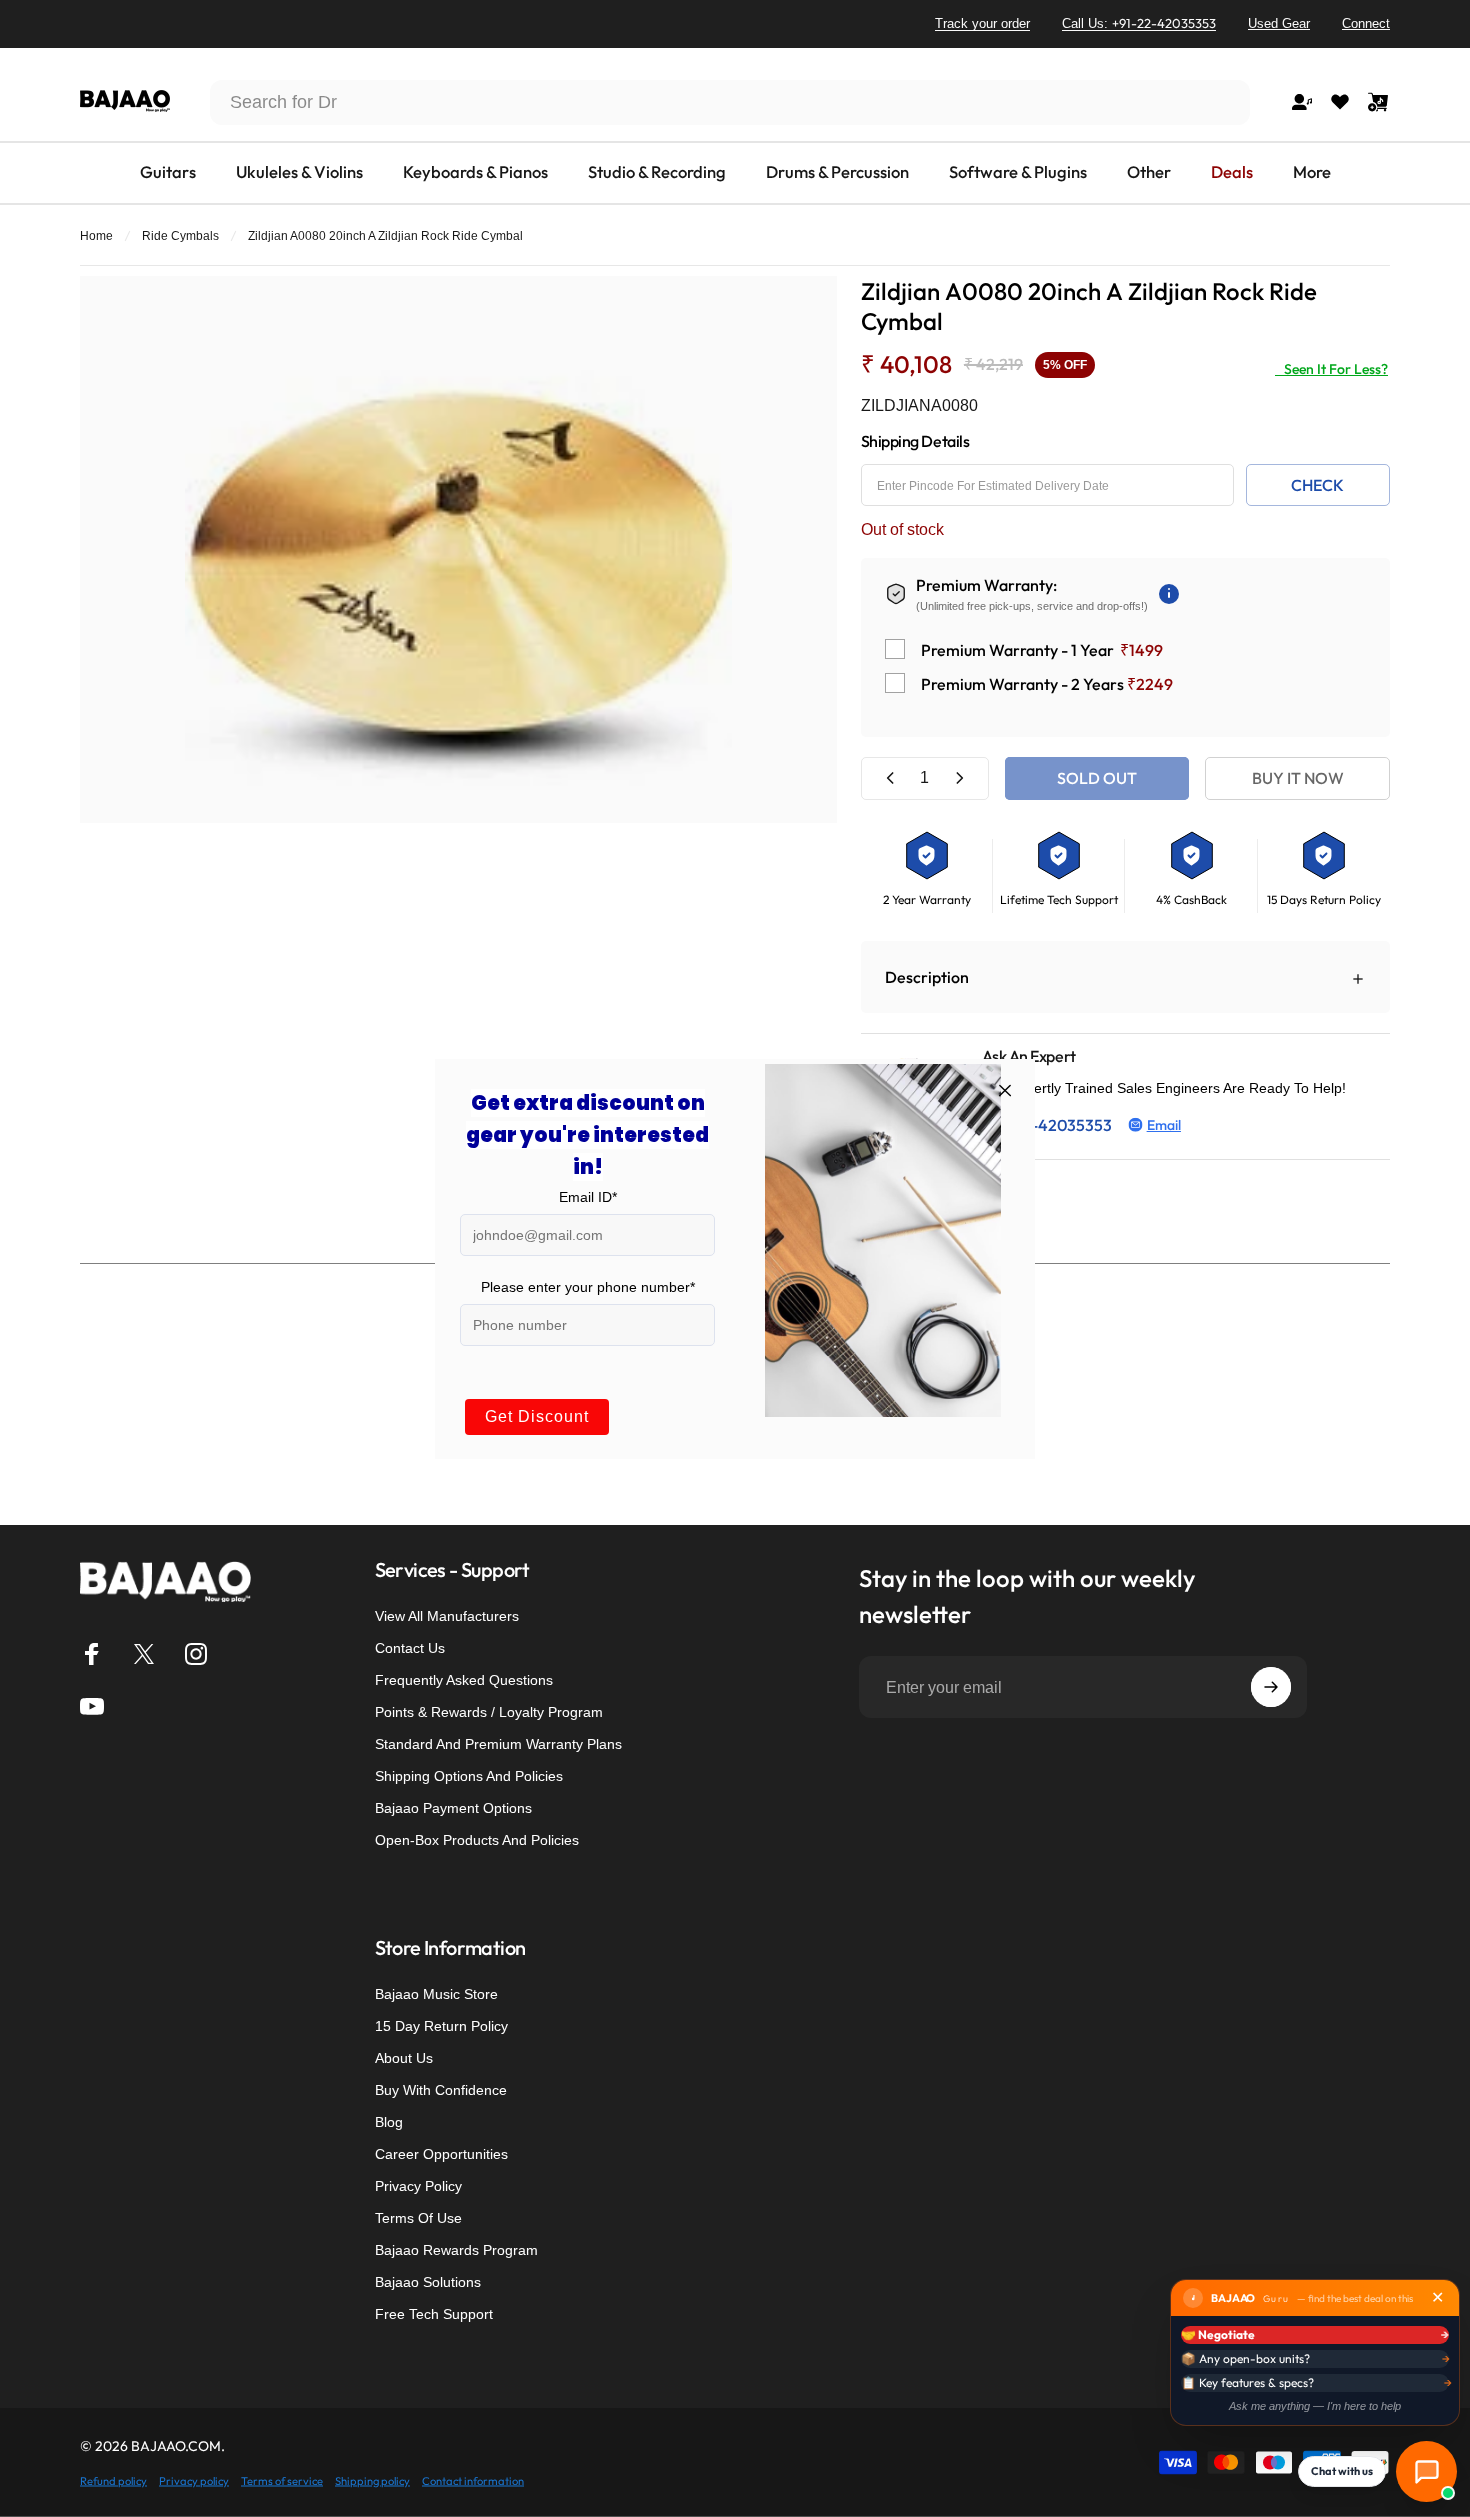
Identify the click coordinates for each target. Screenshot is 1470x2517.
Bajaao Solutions (428, 2282)
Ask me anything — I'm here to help (1315, 2406)
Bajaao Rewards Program (456, 2250)
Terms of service (282, 2480)
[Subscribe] (1271, 1687)
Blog (389, 2122)
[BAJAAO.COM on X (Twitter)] (144, 1654)
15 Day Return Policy (441, 2026)
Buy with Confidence (441, 2090)
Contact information (473, 2480)
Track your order (982, 23)
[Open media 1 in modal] (458, 549)
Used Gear (1279, 23)
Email (1164, 1125)
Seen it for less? (1331, 369)
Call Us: (1139, 23)
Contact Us (410, 1648)
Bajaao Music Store (436, 1994)
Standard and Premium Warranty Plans (498, 1744)
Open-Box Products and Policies (477, 1840)
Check (1317, 485)
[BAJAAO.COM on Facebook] (92, 1654)
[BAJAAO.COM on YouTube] (92, 1706)
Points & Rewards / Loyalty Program (489, 1712)
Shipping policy (372, 2480)
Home (96, 236)
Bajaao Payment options (453, 1808)
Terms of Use (418, 2218)
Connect (1366, 23)
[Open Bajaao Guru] (1426, 2471)
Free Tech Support (434, 2314)
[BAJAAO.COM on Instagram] (196, 1654)
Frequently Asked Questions (464, 1680)
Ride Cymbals (180, 236)
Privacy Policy (418, 2186)
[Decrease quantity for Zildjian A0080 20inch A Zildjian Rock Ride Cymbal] (891, 778)
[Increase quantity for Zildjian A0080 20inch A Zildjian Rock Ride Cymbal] (959, 778)
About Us (404, 2058)
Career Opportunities (441, 2154)
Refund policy (113, 2480)
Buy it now (1298, 778)
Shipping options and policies (469, 1776)
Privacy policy (194, 2480)
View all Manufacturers (447, 1616)
